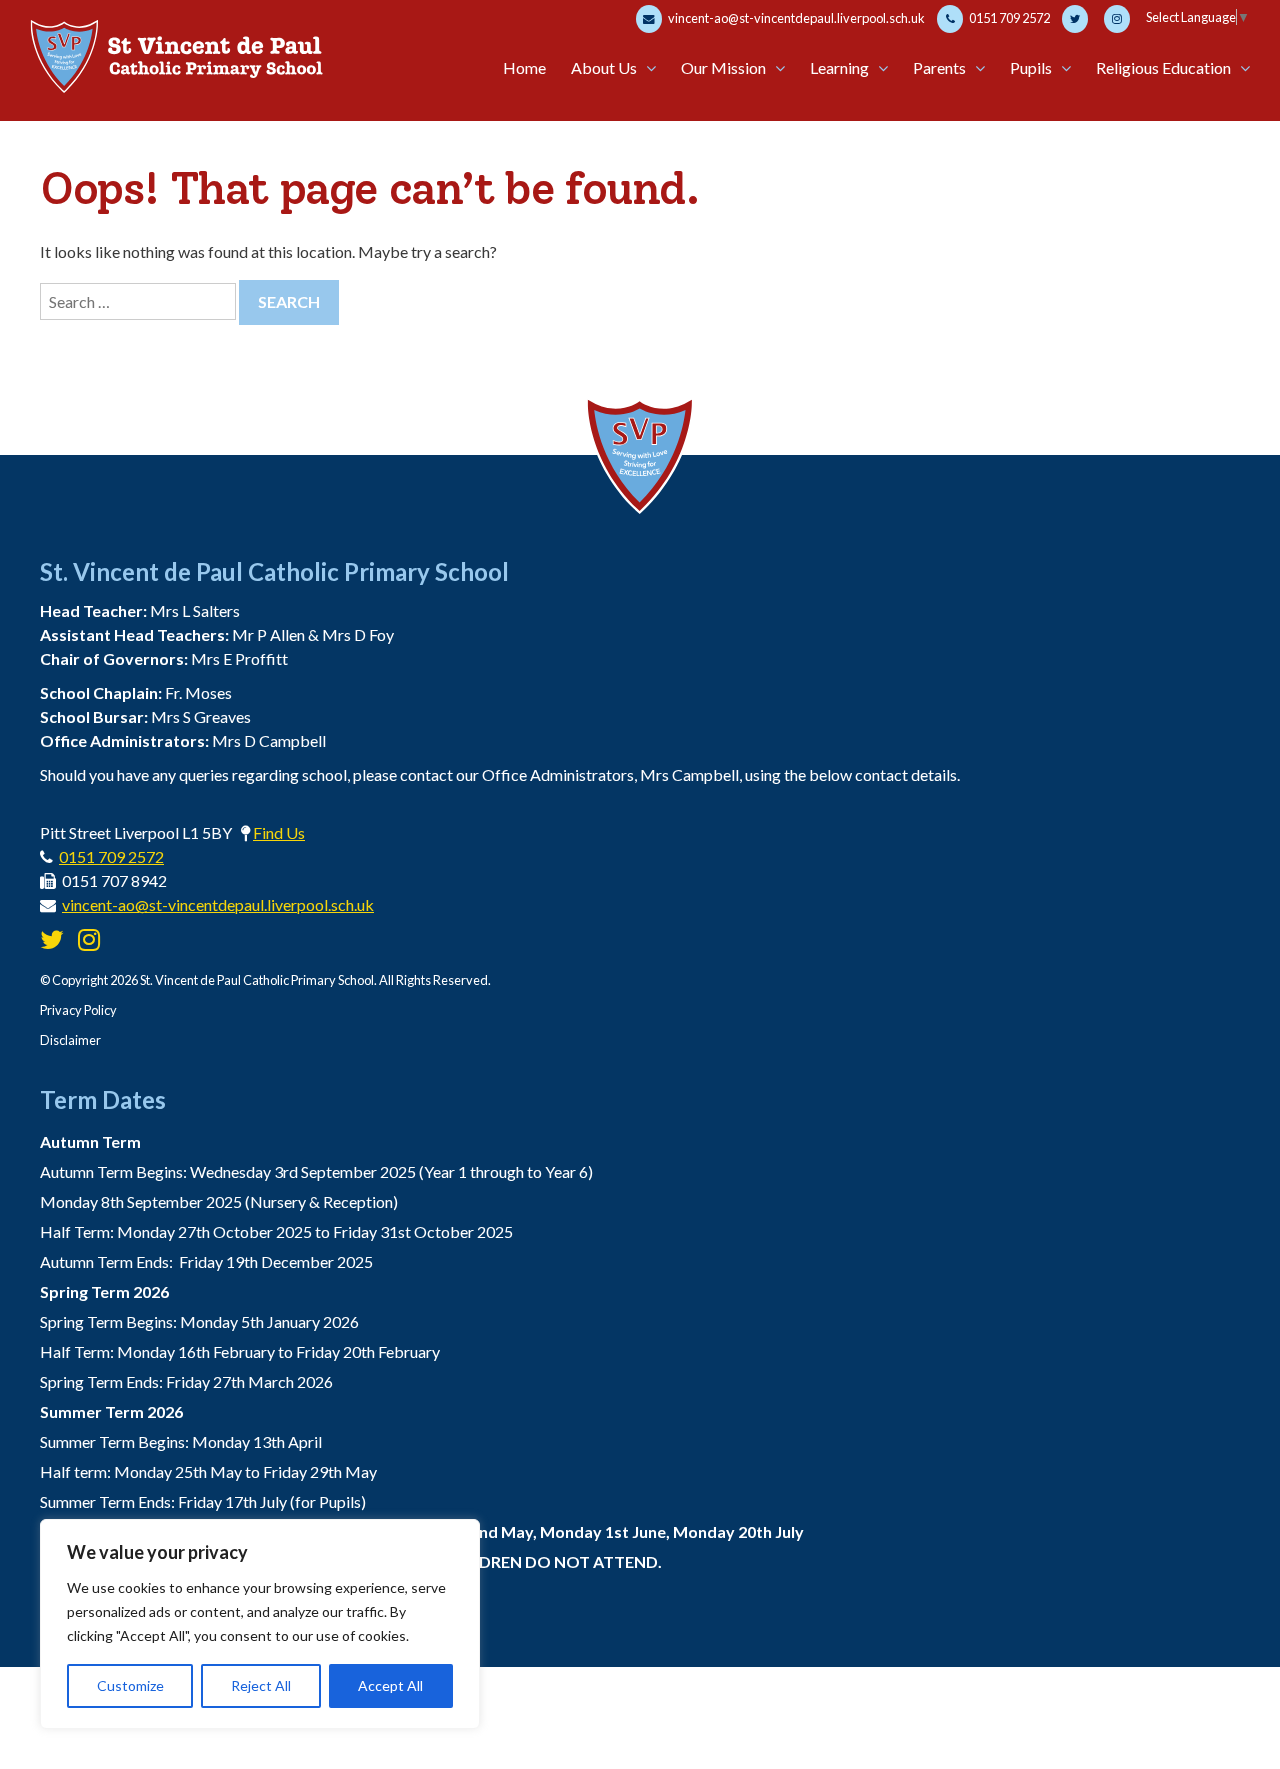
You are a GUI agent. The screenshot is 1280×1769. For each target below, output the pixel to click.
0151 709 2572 (1008, 18)
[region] (260, 1624)
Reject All (261, 1685)
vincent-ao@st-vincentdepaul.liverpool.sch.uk (795, 18)
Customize (130, 1685)
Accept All (390, 1685)
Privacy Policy (78, 1010)
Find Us (279, 832)
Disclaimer (70, 1040)
